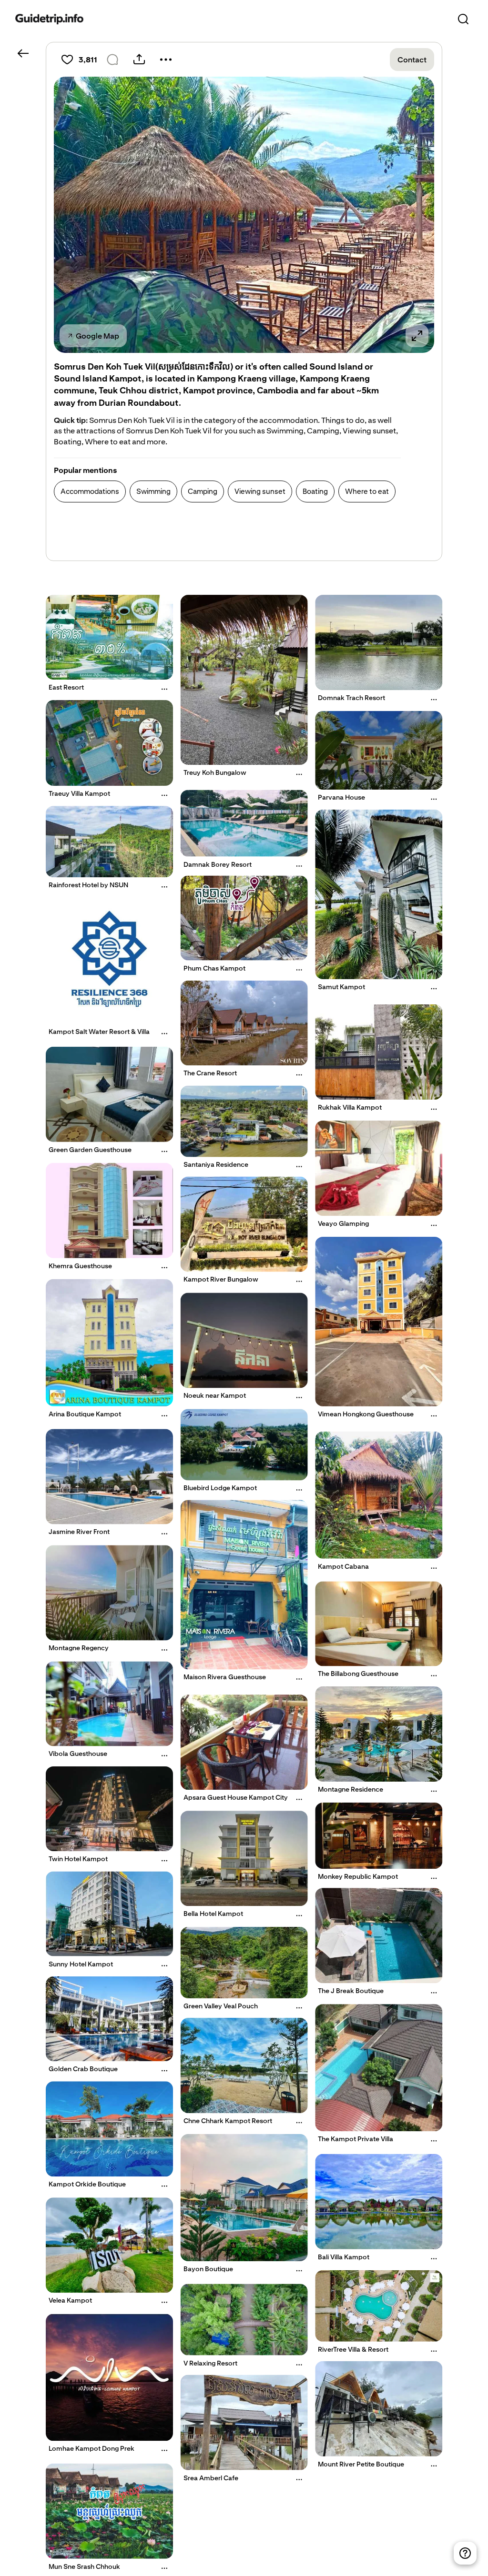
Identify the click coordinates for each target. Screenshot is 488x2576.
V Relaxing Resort (210, 2363)
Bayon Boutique (208, 2269)
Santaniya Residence (216, 1165)
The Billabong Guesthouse (358, 1674)
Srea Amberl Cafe (211, 2478)
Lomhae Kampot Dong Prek (91, 2448)
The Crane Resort (210, 1073)
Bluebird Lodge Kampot (220, 1488)
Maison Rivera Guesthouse (225, 1677)
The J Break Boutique (351, 1991)
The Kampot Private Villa (356, 2139)
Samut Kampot (341, 987)
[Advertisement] (227, 533)
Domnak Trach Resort (351, 698)
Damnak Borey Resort (218, 864)
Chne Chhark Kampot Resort (228, 2121)
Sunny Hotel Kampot (81, 1964)
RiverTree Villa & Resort (353, 2349)
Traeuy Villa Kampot (79, 793)
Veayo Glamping (343, 1223)
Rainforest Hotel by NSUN (88, 885)
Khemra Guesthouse (80, 1266)
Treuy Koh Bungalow (215, 772)
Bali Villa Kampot (344, 2257)
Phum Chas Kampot (214, 968)
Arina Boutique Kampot (85, 1413)
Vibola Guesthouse (78, 1754)
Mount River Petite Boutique (361, 2464)
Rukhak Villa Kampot (350, 1107)
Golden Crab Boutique (83, 2069)
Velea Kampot (70, 2300)
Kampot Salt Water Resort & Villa (99, 1032)
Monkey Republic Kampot (358, 1876)
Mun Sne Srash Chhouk (84, 2566)
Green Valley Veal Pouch (221, 2006)
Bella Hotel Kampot (213, 1914)
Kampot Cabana (343, 1566)
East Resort (66, 687)
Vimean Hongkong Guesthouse (366, 1413)
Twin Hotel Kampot (78, 1859)
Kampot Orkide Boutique (87, 2184)
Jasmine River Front (79, 1532)
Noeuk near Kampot (215, 1395)
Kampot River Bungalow (221, 1279)
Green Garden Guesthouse (90, 1150)
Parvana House (341, 797)
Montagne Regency (79, 1648)
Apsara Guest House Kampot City (236, 1797)
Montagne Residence (351, 1789)
